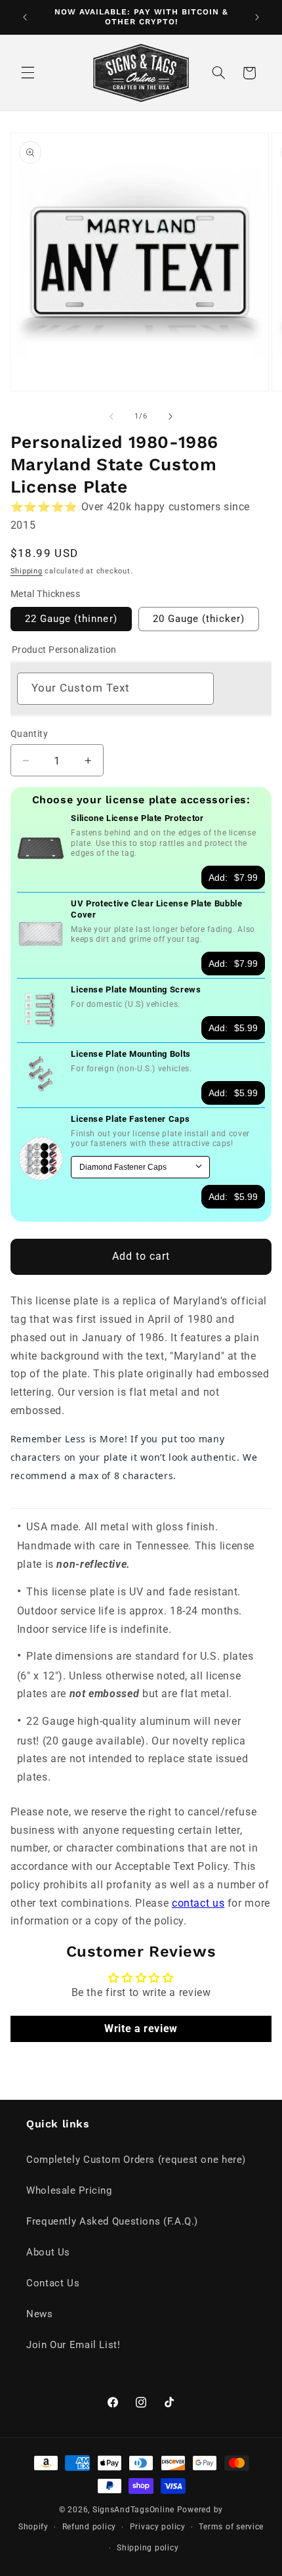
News (40, 2314)
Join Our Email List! (73, 2345)
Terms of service (231, 2527)
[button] (28, 73)
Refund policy (90, 2527)
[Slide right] (171, 416)
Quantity (29, 734)
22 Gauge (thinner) (71, 619)
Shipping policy (148, 2548)
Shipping (27, 571)
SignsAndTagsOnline (133, 2510)
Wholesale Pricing (69, 2190)
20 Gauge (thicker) (199, 619)
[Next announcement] (257, 17)
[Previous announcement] (25, 17)
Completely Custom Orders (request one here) (136, 2160)
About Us (48, 2252)
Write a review (141, 2029)
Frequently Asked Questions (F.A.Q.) (112, 2221)
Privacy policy (158, 2527)
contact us (198, 1903)
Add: (233, 877)
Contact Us (53, 2283)
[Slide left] (111, 416)
